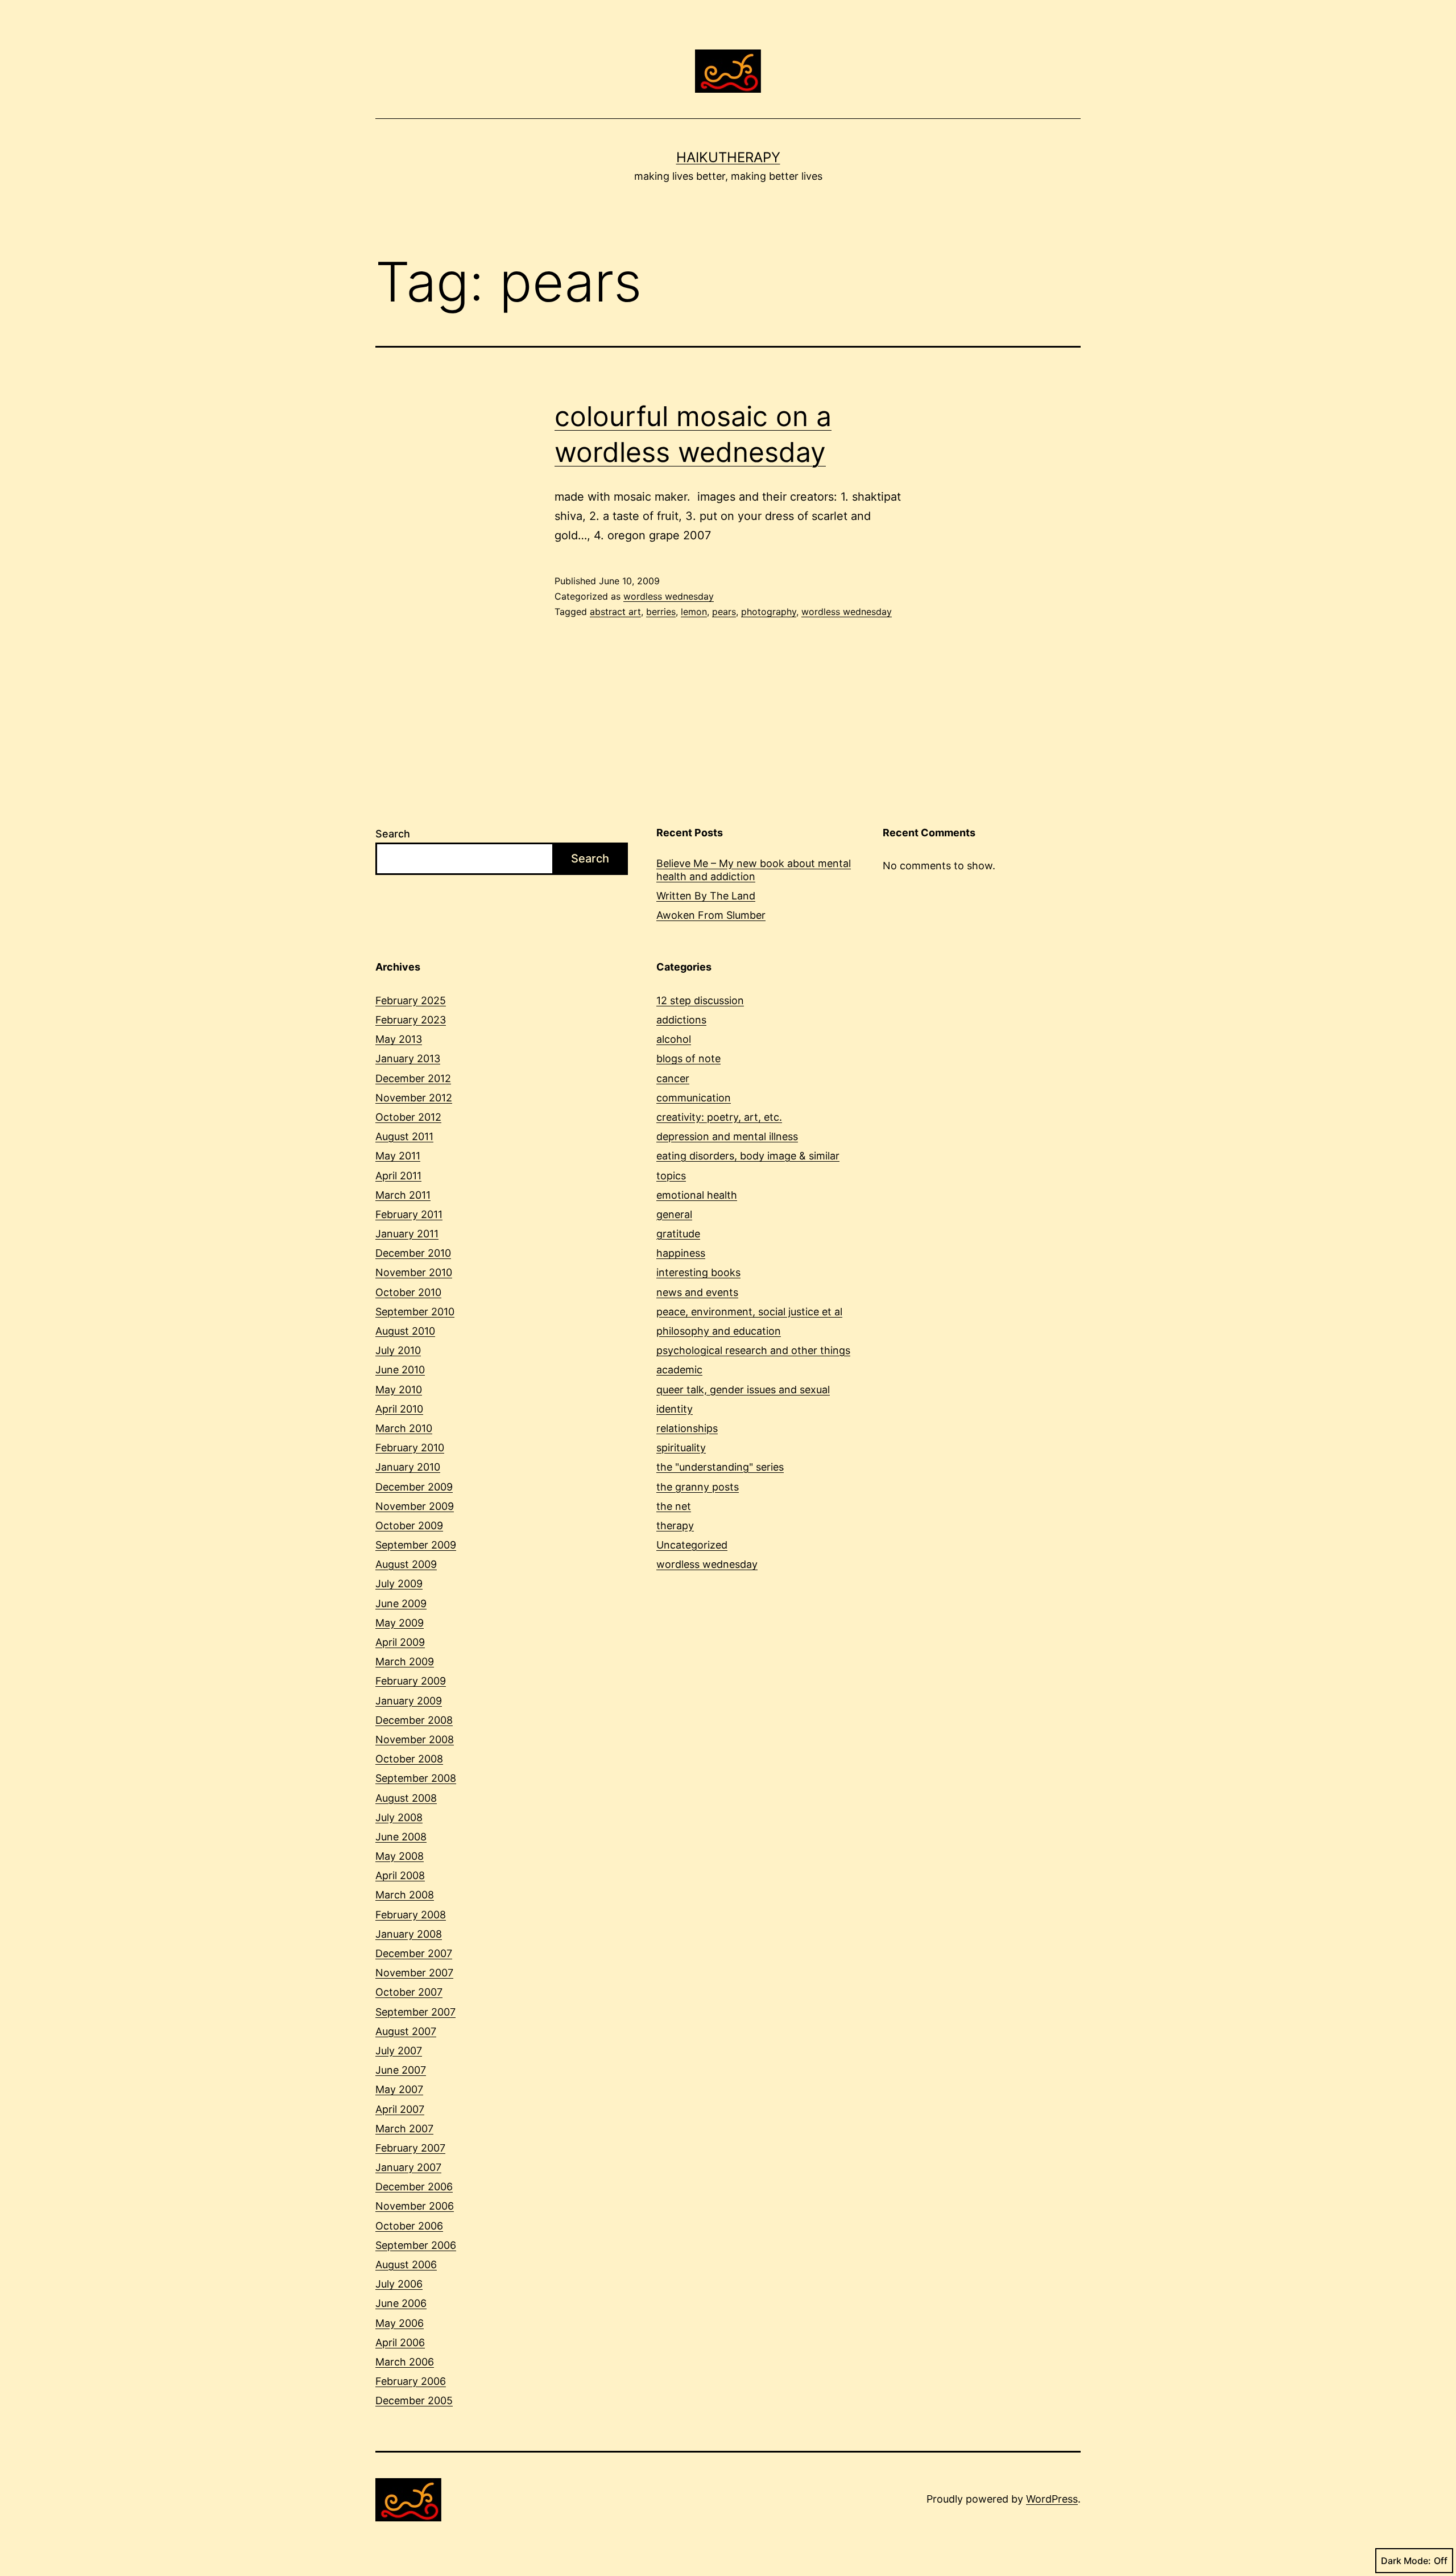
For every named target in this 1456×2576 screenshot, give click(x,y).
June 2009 (401, 1603)
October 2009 (409, 1526)
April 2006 (400, 2342)
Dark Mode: (1406, 2561)
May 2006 (400, 2323)
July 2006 (399, 2284)
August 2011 (404, 1136)
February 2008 (411, 1915)
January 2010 (408, 1467)
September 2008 (416, 1778)
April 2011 (398, 1176)
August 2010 (405, 1331)
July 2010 (398, 1350)
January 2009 (409, 1701)
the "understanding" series (720, 1467)
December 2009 (414, 1487)
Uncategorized (692, 1545)
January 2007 (408, 2167)
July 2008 (399, 1817)
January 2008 (409, 1934)
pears (724, 612)
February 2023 (411, 1020)
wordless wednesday (669, 596)
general (674, 1214)
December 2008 (414, 1720)
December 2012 (413, 1078)
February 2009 (411, 1681)
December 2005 (414, 2400)
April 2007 (400, 2109)
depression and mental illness (727, 1136)
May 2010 (399, 1390)
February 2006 (411, 2381)
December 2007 (414, 1953)
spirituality (681, 1448)
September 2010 (415, 1312)
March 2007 (404, 2129)
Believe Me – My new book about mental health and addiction (754, 870)
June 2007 (401, 2070)
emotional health (697, 1195)
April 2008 (400, 1875)
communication (694, 1098)
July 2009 (399, 1584)
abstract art (615, 612)
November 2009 (415, 1506)
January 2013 (408, 1058)
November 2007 (414, 1973)
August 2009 (406, 1564)
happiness (681, 1253)
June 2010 (400, 1370)
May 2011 (398, 1156)
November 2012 (414, 1098)
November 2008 (415, 1739)
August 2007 (406, 2031)
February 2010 (410, 1448)
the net (674, 1506)
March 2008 (405, 1895)
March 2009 (405, 1661)
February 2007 (410, 2148)
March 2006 (405, 2362)
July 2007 (399, 2051)
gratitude (678, 1234)
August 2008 (406, 1798)
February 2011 (409, 1214)
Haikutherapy (728, 157)
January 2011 (407, 1234)
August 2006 (406, 2265)
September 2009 (416, 1545)
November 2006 (415, 2206)
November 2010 (414, 1272)
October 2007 (409, 1992)
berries (661, 612)
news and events (697, 1292)
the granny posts (698, 1487)
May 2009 (400, 1623)
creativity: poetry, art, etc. (719, 1117)
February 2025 (411, 1000)
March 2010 (404, 1428)
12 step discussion (700, 1000)
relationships (687, 1428)
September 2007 (415, 2012)
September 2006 (416, 2245)
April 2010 (399, 1409)
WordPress (1052, 2499)
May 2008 (400, 1856)
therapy (675, 1526)
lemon (694, 612)
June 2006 (401, 2303)
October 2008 (409, 1759)
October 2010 (408, 1292)
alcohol (674, 1039)
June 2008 (401, 1837)
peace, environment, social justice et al (749, 1312)
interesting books (698, 1272)
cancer (673, 1078)
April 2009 (400, 1642)
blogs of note (688, 1058)
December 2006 (414, 2187)
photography (769, 612)
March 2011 (403, 1195)
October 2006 (409, 2226)
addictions (681, 1020)
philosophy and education (719, 1331)
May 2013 (399, 1039)
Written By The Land (706, 896)
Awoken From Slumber (711, 915)
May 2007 (399, 2089)
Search (393, 834)
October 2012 (408, 1117)
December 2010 (413, 1253)
